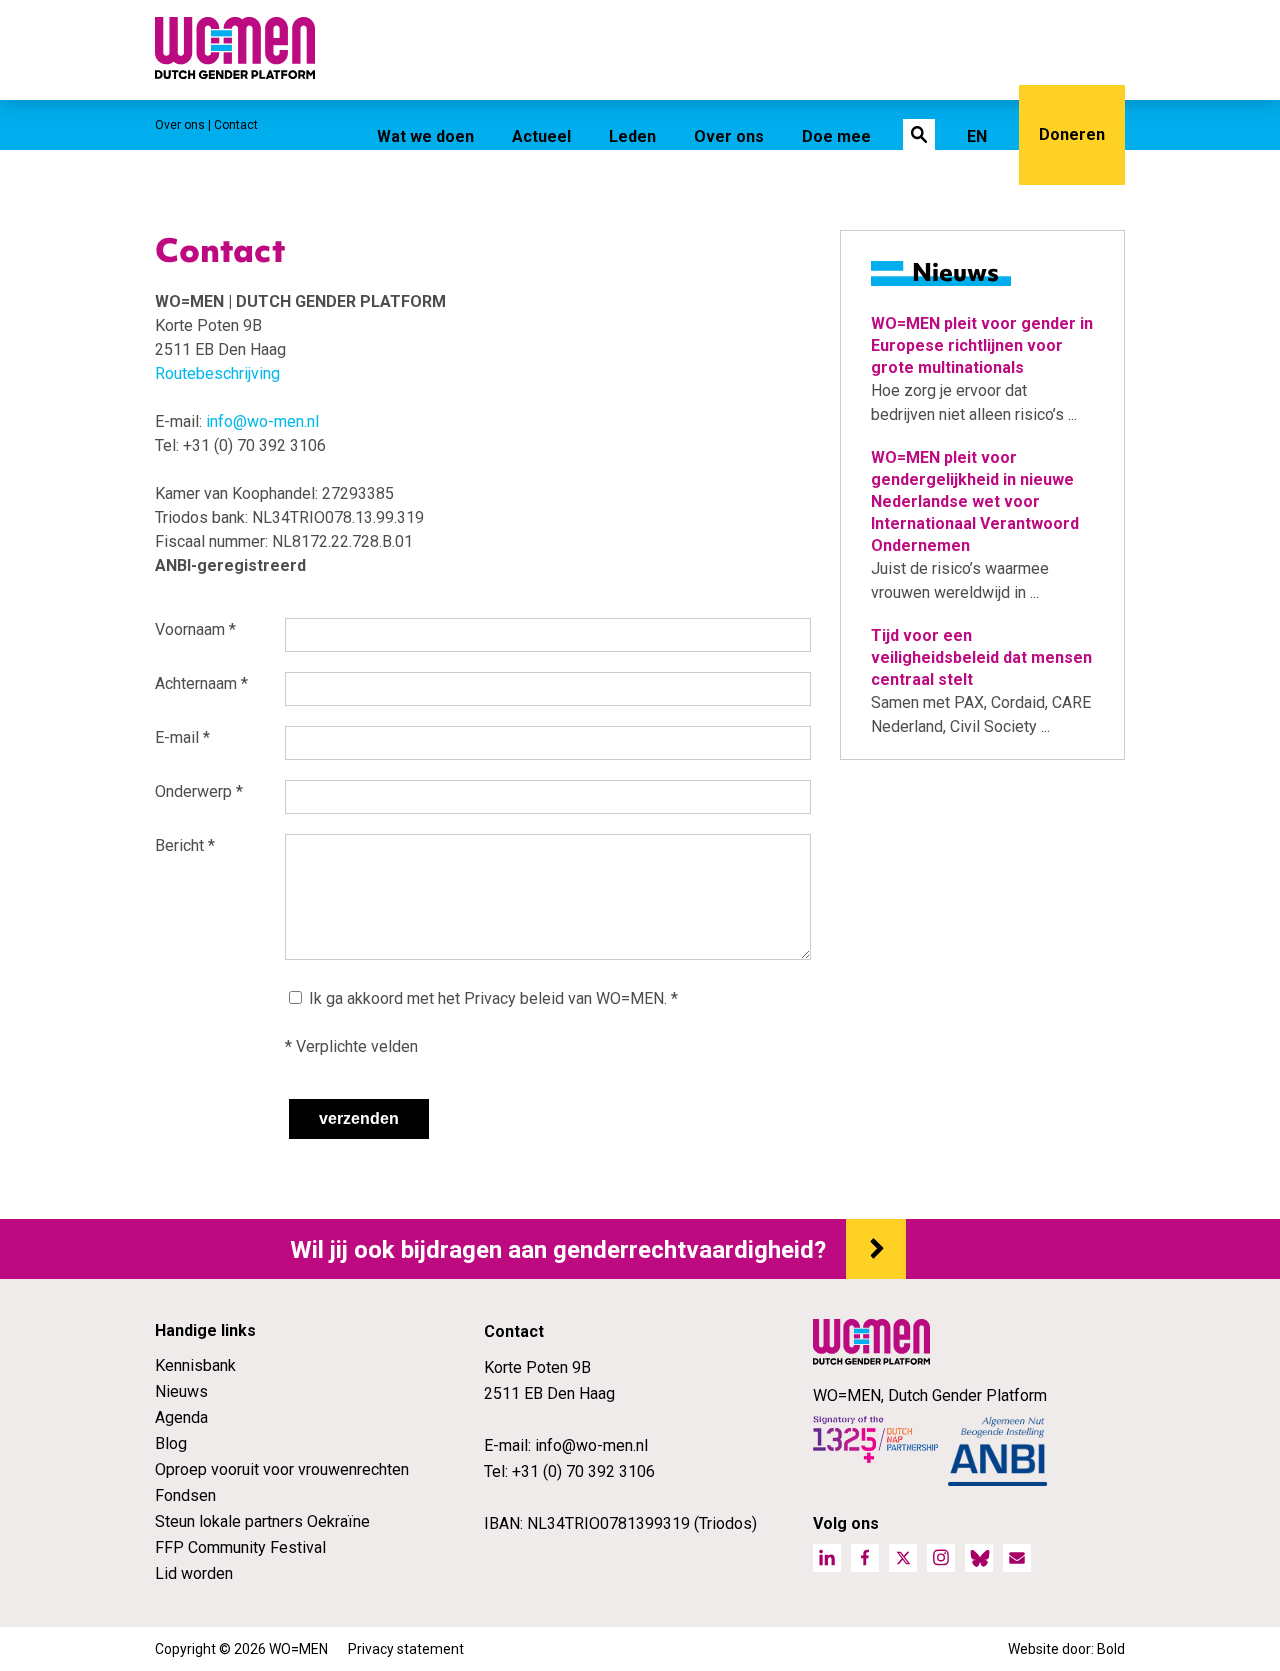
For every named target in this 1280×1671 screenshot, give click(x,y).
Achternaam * (201, 683)
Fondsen (185, 1495)
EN (977, 136)
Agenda (181, 1417)
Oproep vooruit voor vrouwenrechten (282, 1469)
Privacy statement (406, 1649)
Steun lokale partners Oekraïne (262, 1521)
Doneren (1072, 134)
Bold (1111, 1649)
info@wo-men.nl (262, 421)
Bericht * (185, 845)
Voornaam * (195, 629)
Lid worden (194, 1573)
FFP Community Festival (240, 1547)
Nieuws (181, 1391)
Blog (171, 1443)
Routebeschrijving (217, 373)
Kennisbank (195, 1365)
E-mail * (182, 737)
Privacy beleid (514, 998)
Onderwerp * (199, 791)
